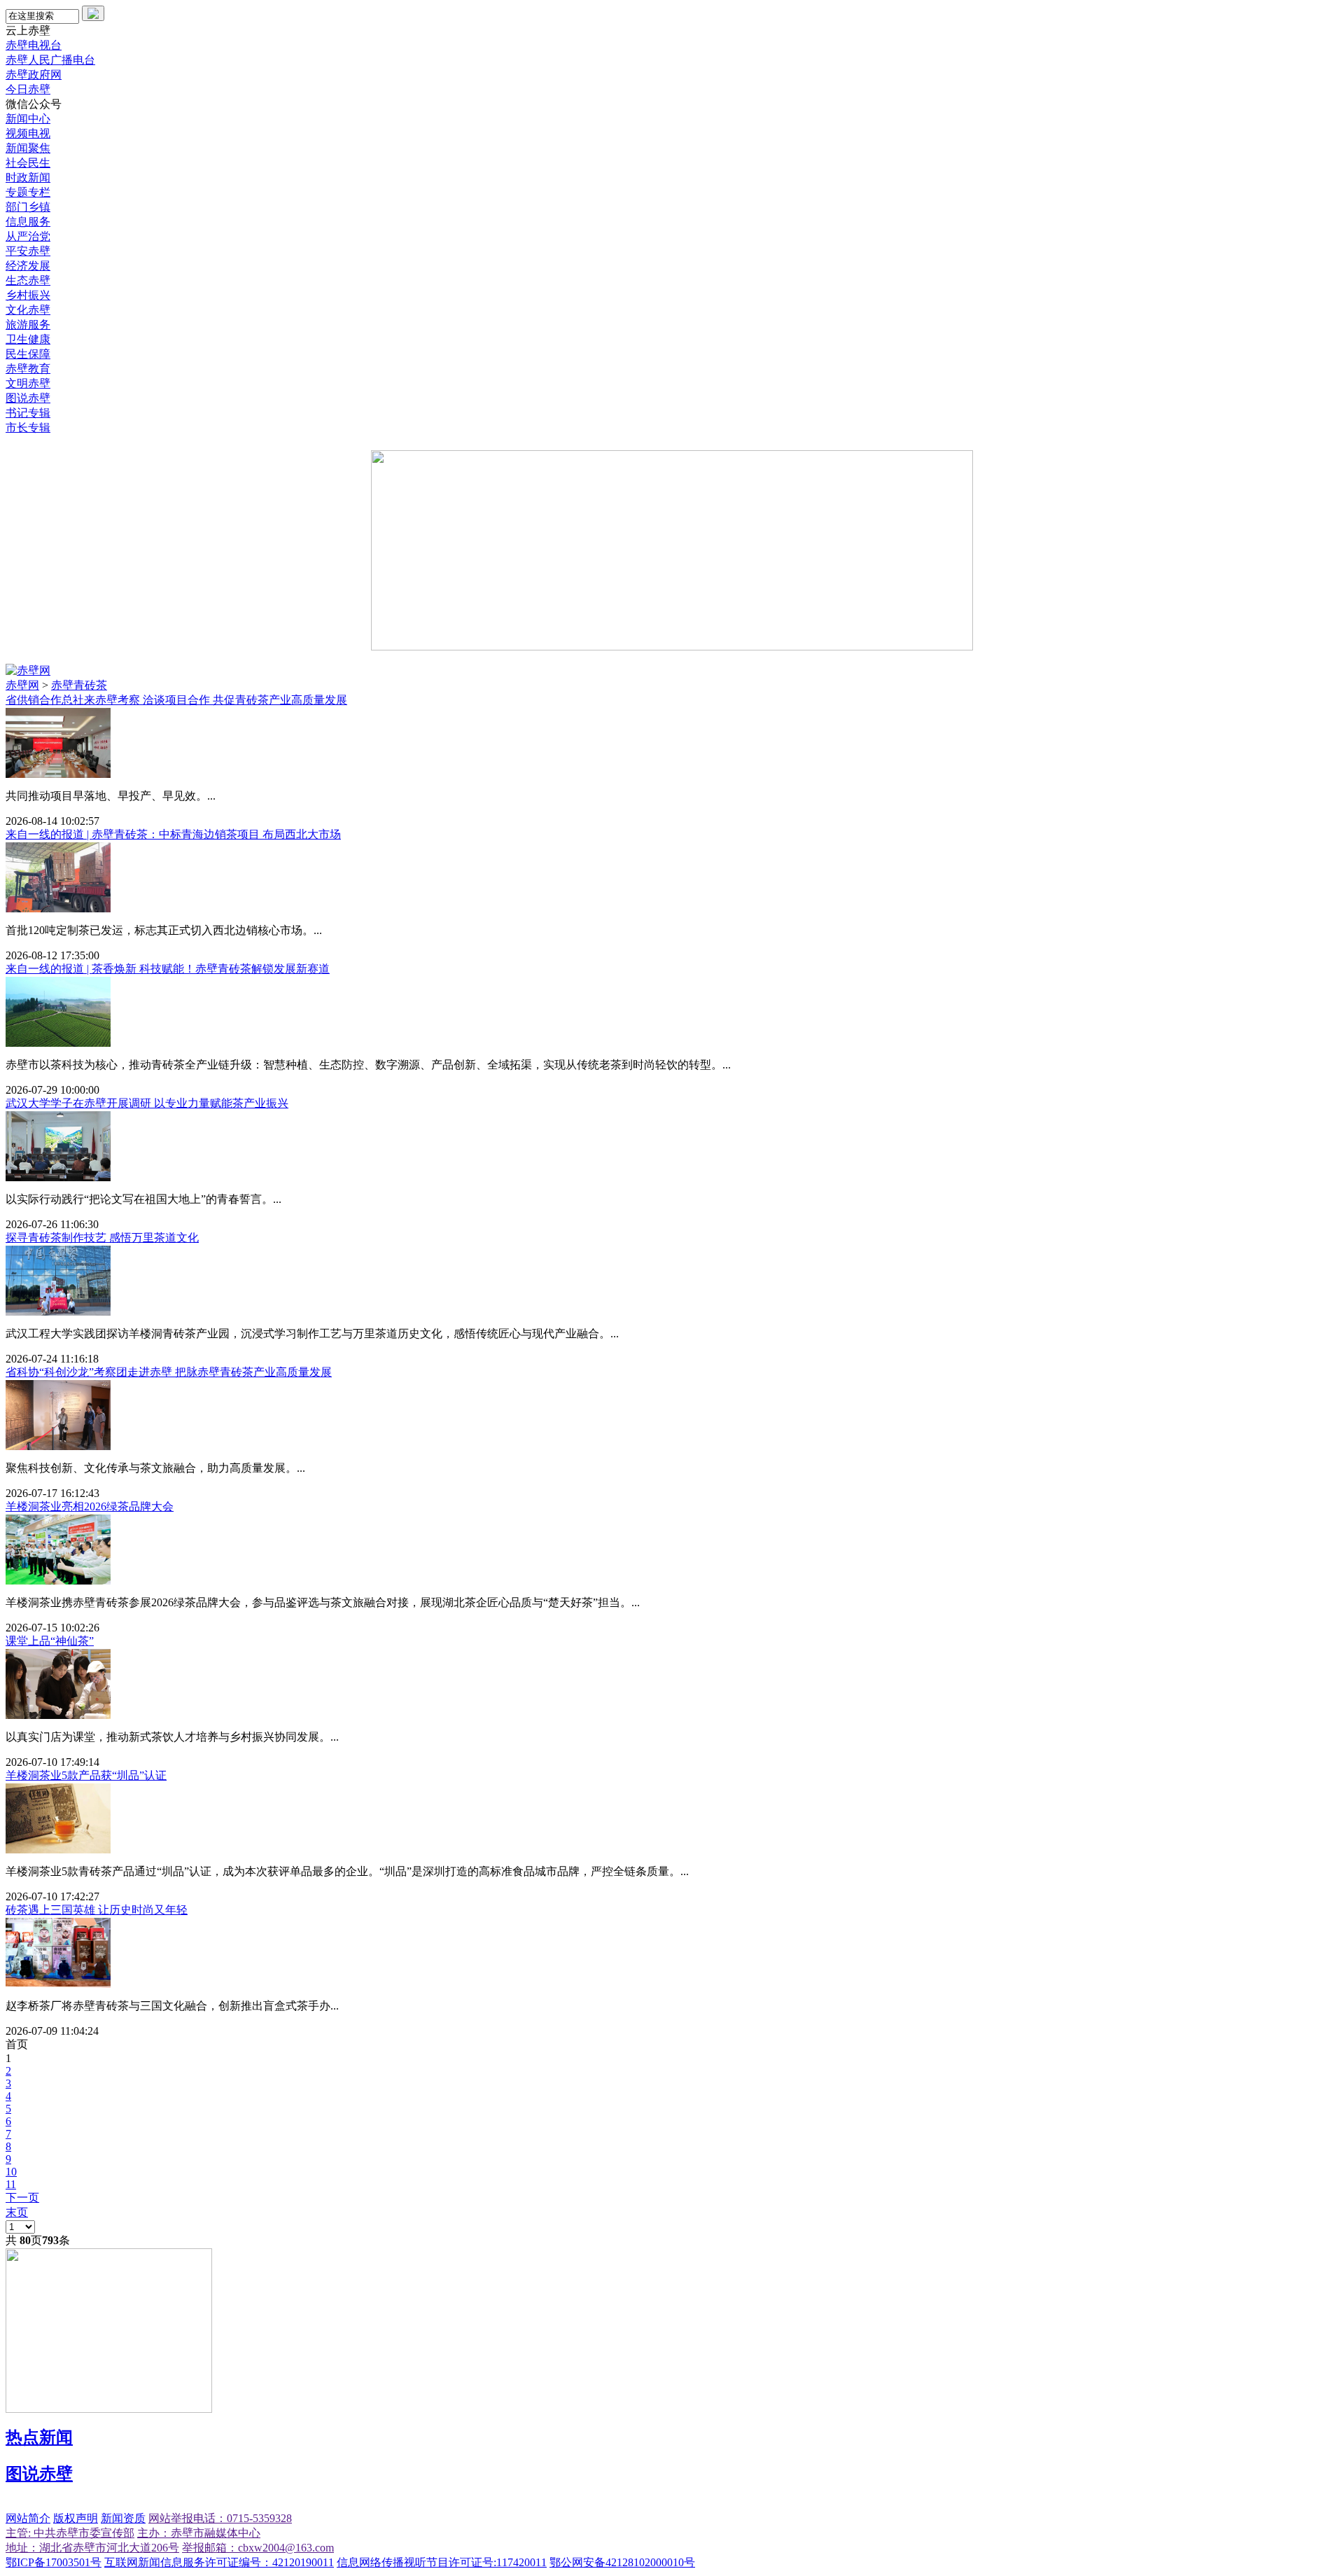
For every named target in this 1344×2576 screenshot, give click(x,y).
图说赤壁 (28, 398)
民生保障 (28, 354)
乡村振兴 (28, 295)
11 (11, 2184)
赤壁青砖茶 (79, 685)
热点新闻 (39, 2437)
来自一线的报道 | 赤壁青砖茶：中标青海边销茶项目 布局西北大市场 (173, 834)
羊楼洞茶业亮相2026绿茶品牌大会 (90, 1506)
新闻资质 (123, 2518)
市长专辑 (28, 427)
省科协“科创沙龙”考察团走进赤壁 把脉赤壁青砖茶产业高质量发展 (169, 1372)
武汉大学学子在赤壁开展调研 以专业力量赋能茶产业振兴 (147, 1103)
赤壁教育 (28, 369)
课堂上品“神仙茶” (50, 1641)
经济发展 (28, 266)
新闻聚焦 (28, 148)
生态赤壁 (28, 280)
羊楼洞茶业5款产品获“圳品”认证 (86, 1775)
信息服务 (28, 222)
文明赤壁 (28, 383)
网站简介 (28, 2518)
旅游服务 (28, 325)
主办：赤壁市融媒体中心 (199, 2533)
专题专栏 (28, 192)
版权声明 (76, 2518)
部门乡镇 (28, 207)
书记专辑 (28, 413)
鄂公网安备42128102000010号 (622, 2562)
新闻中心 (28, 119)
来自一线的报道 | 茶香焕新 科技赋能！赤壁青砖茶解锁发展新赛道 (168, 969)
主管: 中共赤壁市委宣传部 (70, 2533)
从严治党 (28, 236)
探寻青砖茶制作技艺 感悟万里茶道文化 (102, 1238)
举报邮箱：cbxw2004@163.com (258, 2548)
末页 (17, 2212)
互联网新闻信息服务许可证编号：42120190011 (219, 2562)
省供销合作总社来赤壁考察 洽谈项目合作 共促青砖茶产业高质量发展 (176, 700)
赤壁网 (22, 685)
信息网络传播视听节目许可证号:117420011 (442, 2562)
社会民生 (28, 163)
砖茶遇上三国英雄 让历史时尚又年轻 (97, 1910)
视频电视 (28, 133)
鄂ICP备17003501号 (54, 2562)
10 (11, 2172)
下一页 (22, 2198)
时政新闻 (28, 177)
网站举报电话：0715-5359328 (220, 2518)
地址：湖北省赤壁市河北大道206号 (92, 2548)
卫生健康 (28, 339)
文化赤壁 (28, 310)
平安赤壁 (28, 251)
